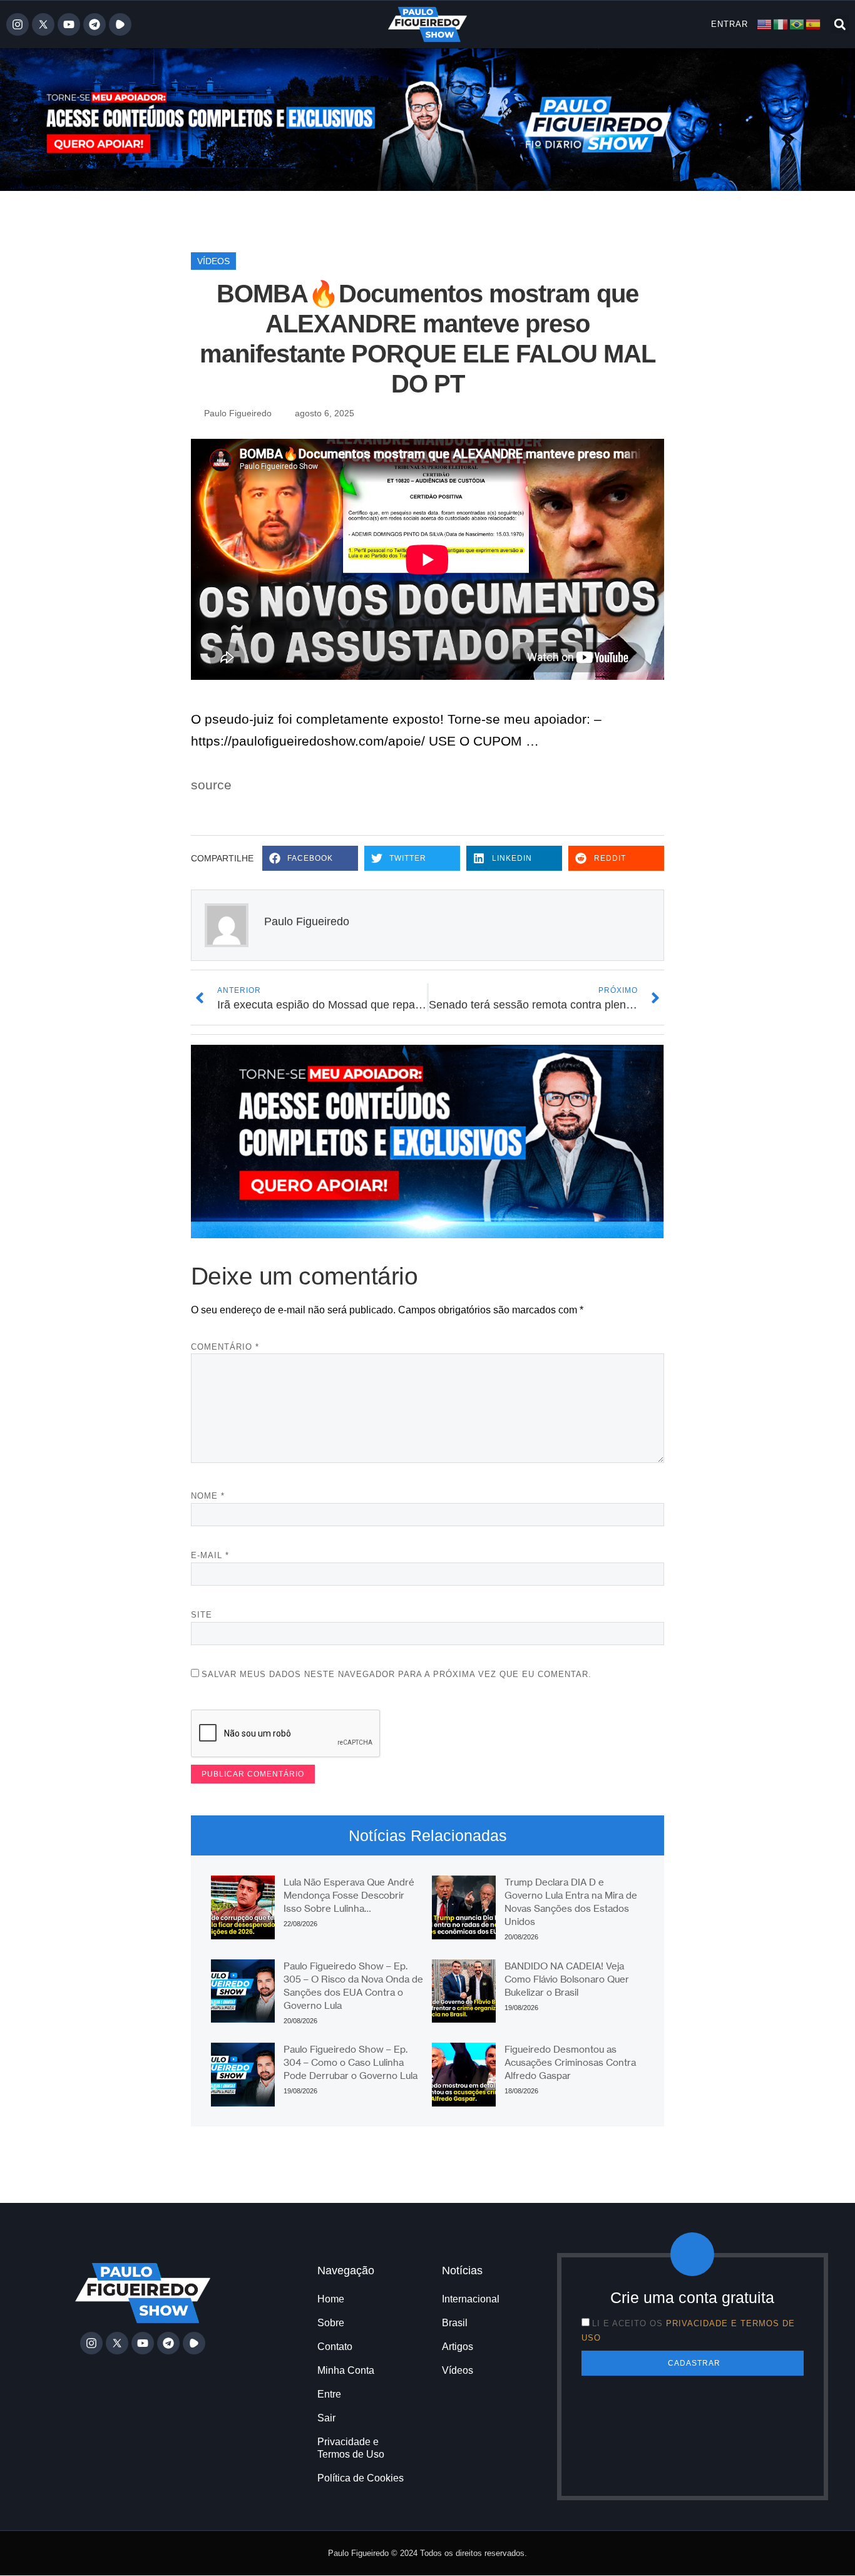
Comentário (225, 1347)
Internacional (471, 2299)
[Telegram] (95, 24)
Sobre (331, 2323)
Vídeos (213, 261)
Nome (208, 1496)
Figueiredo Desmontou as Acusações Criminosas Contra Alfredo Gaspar (570, 2062)
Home (331, 2299)
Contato (335, 2347)
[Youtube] (69, 24)
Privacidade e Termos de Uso (351, 2448)
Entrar (730, 24)
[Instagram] (18, 24)
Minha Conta (346, 2370)
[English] (765, 23)
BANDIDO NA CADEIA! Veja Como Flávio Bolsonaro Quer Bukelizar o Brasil (567, 1979)
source (211, 785)
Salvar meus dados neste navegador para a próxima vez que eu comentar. (397, 1674)
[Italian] (781, 23)
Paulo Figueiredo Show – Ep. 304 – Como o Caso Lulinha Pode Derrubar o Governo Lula (351, 2062)
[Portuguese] (797, 23)
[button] (840, 24)
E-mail (210, 1555)
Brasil (455, 2323)
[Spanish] (814, 23)
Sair (326, 2418)
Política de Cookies (361, 2478)
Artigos (458, 2347)
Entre (329, 2394)
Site (202, 1615)
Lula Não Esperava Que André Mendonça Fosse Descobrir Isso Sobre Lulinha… (349, 1895)
